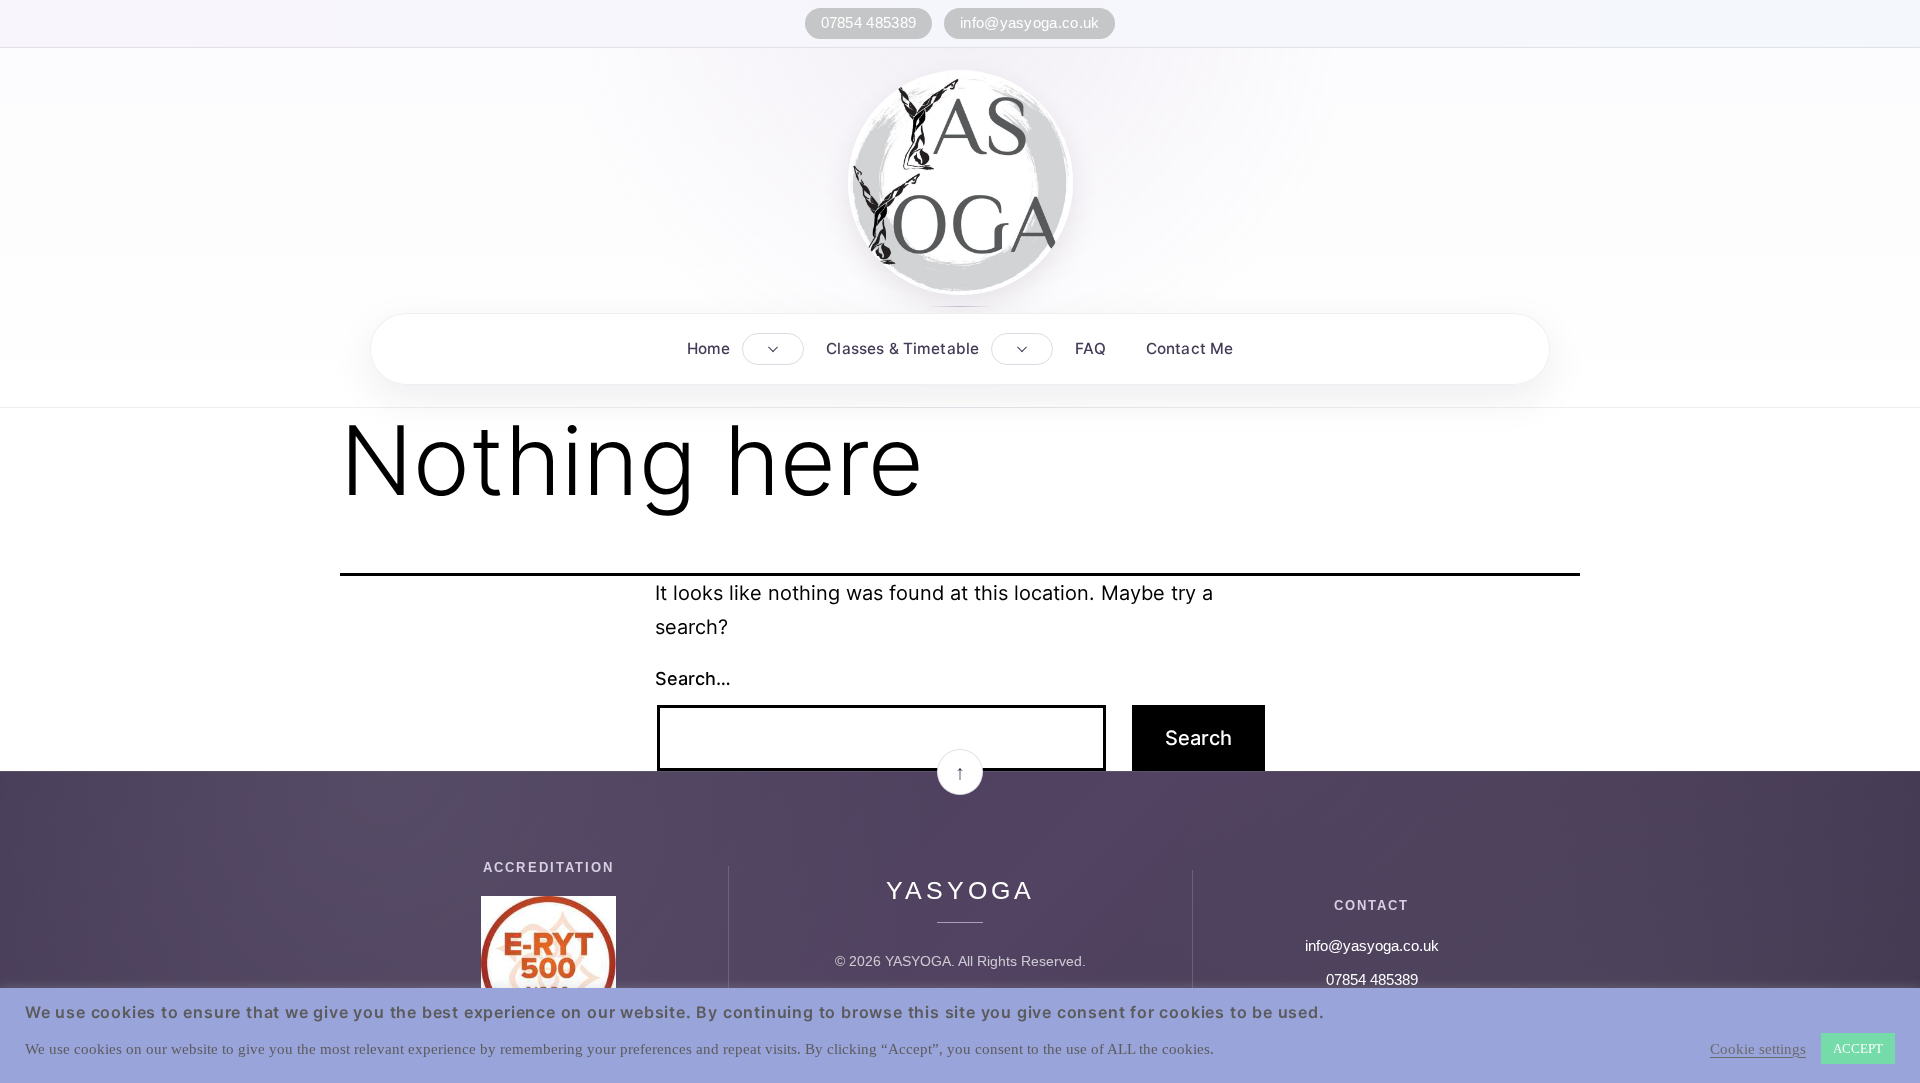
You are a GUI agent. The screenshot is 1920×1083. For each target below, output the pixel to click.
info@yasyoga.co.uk (1029, 23)
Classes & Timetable (902, 348)
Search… (693, 678)
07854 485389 (869, 23)
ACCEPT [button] (1858, 1048)
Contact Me (1190, 348)
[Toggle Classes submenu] (1022, 349)
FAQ (1090, 348)
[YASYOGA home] (960, 182)
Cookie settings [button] (1758, 1049)
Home (709, 348)
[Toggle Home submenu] (773, 349)
